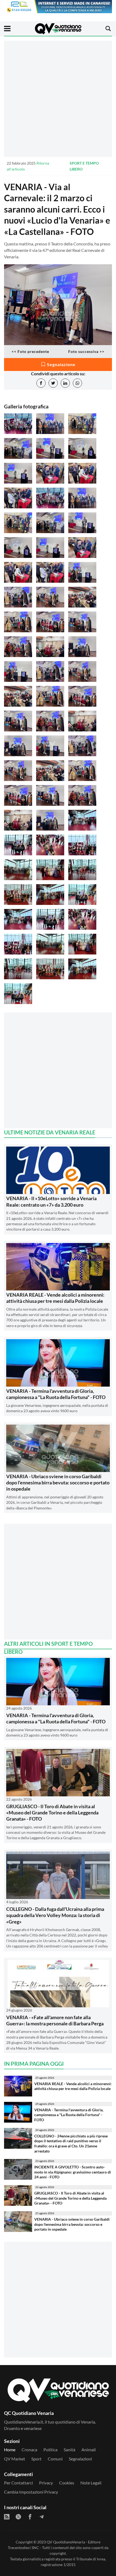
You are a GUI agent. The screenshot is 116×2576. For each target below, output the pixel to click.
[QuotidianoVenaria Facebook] (30, 2517)
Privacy (46, 2483)
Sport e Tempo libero (84, 166)
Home (10, 2450)
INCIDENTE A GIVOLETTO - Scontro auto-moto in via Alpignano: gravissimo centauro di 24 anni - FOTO (73, 2172)
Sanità (69, 2450)
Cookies (67, 2483)
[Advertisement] (58, 99)
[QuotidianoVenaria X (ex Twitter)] (18, 2517)
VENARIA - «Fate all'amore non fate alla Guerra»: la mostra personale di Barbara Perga (55, 2020)
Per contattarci (18, 2483)
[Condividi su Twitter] (53, 383)
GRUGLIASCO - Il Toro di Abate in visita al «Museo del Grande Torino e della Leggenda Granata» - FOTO (52, 1813)
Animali (89, 2450)
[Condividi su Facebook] (41, 383)
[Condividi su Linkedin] (65, 383)
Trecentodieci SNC (23, 2548)
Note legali (91, 2483)
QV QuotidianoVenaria (66, 2542)
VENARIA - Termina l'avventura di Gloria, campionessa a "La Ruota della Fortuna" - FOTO (56, 1394)
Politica (50, 2450)
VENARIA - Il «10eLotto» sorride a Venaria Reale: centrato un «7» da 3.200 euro (51, 1201)
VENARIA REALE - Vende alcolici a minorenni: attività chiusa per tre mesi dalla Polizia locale (55, 1298)
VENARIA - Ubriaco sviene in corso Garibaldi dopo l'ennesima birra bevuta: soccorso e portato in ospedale (58, 1483)
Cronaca (29, 2450)
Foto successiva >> (86, 351)
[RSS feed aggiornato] (7, 2517)
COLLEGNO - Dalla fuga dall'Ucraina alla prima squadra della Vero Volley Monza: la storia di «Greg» (55, 1915)
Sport (36, 2459)
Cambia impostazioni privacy (31, 2492)
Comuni (55, 2459)
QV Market (15, 2459)
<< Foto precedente (30, 351)
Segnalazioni (80, 2459)
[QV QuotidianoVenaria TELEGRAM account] (42, 2517)
